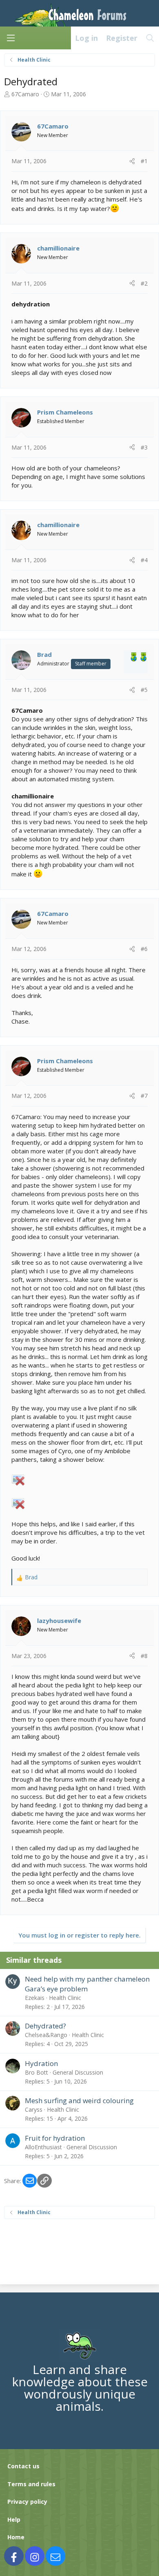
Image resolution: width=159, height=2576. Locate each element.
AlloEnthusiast (43, 2147)
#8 (144, 1656)
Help (14, 2519)
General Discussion (78, 2072)
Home (16, 2537)
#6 (144, 949)
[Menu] (11, 38)
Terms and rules (31, 2484)
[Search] (150, 38)
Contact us (23, 2466)
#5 (144, 690)
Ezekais (35, 1998)
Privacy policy (27, 2502)
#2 (144, 283)
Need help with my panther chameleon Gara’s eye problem (87, 1984)
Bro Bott (36, 2072)
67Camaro (25, 94)
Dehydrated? (45, 2026)
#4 (144, 560)
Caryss (34, 2109)
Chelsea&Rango (46, 2035)
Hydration (41, 2063)
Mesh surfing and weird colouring (79, 2100)
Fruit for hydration (55, 2138)
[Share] (132, 161)
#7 (144, 1096)
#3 (144, 447)
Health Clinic (65, 1998)
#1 (144, 161)
